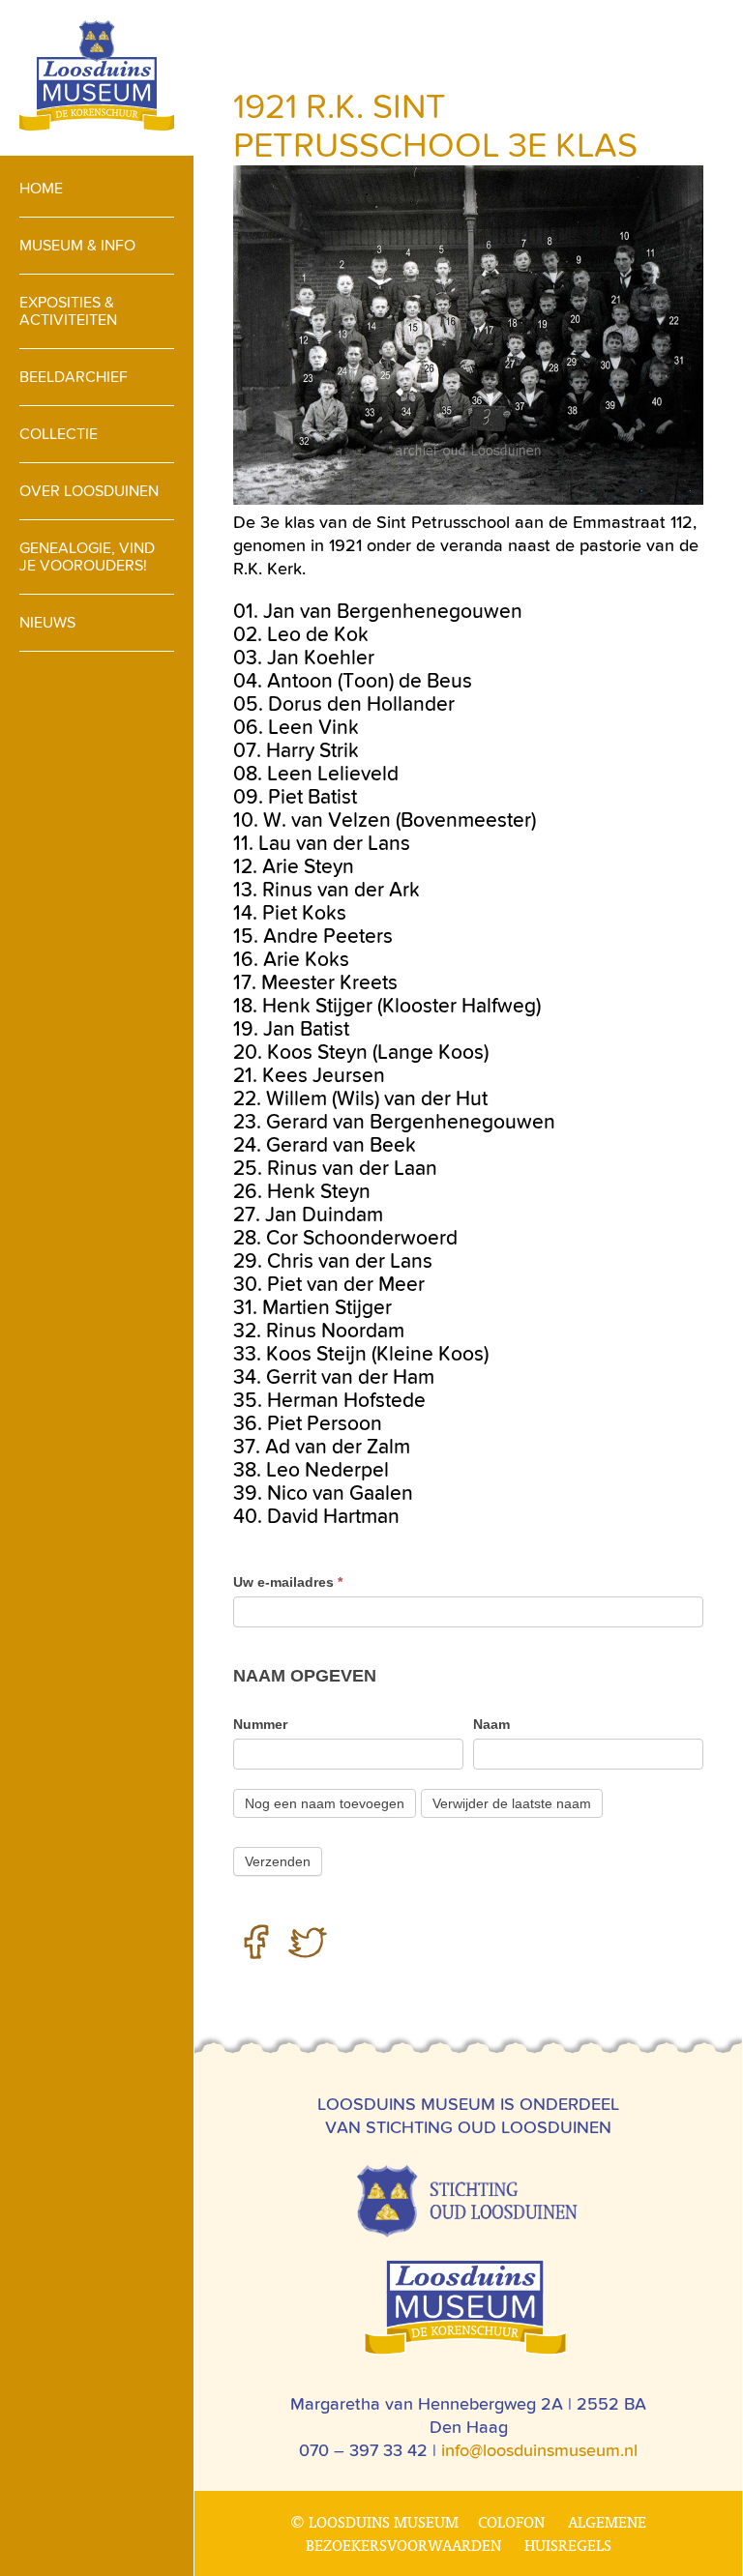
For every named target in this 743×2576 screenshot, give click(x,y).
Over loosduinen (89, 491)
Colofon (511, 2522)
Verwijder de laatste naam (512, 1803)
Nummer (260, 1724)
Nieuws (47, 622)
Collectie (59, 434)
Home (41, 188)
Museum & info (77, 245)
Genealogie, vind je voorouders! (87, 556)
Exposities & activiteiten (68, 311)
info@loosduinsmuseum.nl (539, 2450)
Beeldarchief (74, 377)
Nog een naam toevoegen (325, 1803)
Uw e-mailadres (288, 1582)
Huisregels (568, 2545)
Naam (491, 1724)
